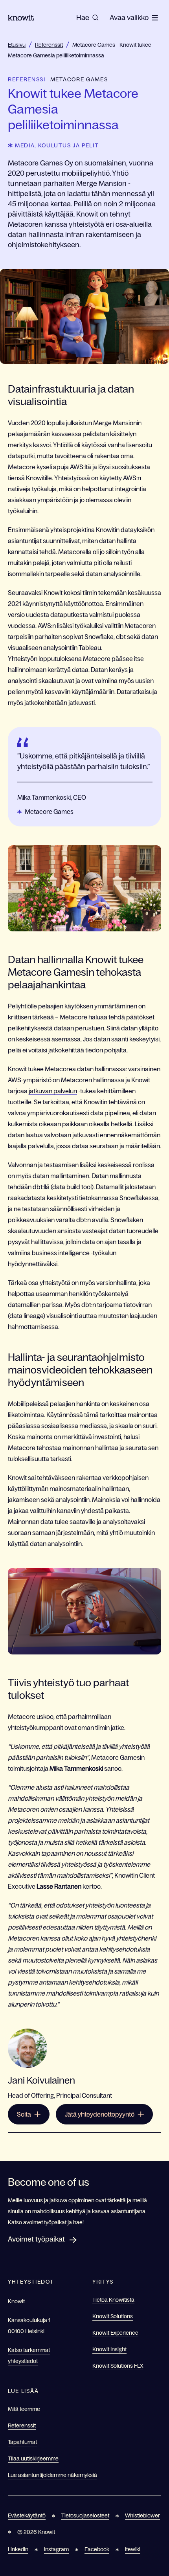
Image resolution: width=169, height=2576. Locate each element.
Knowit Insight (109, 2349)
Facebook (97, 2549)
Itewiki (133, 2549)
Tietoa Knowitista (113, 2300)
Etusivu (17, 45)
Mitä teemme (24, 2409)
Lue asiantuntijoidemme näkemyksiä (52, 2475)
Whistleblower (142, 2515)
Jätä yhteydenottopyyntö (100, 2114)
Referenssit (49, 45)
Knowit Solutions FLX (118, 2366)
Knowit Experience (115, 2333)
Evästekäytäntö (27, 2515)
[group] (87, 18)
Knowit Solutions (113, 2316)
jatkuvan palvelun (53, 1091)
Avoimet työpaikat (36, 2239)
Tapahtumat (22, 2442)
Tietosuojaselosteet (85, 2515)
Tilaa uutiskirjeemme (33, 2458)
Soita (24, 2114)
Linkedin (18, 2549)
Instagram (56, 2549)
